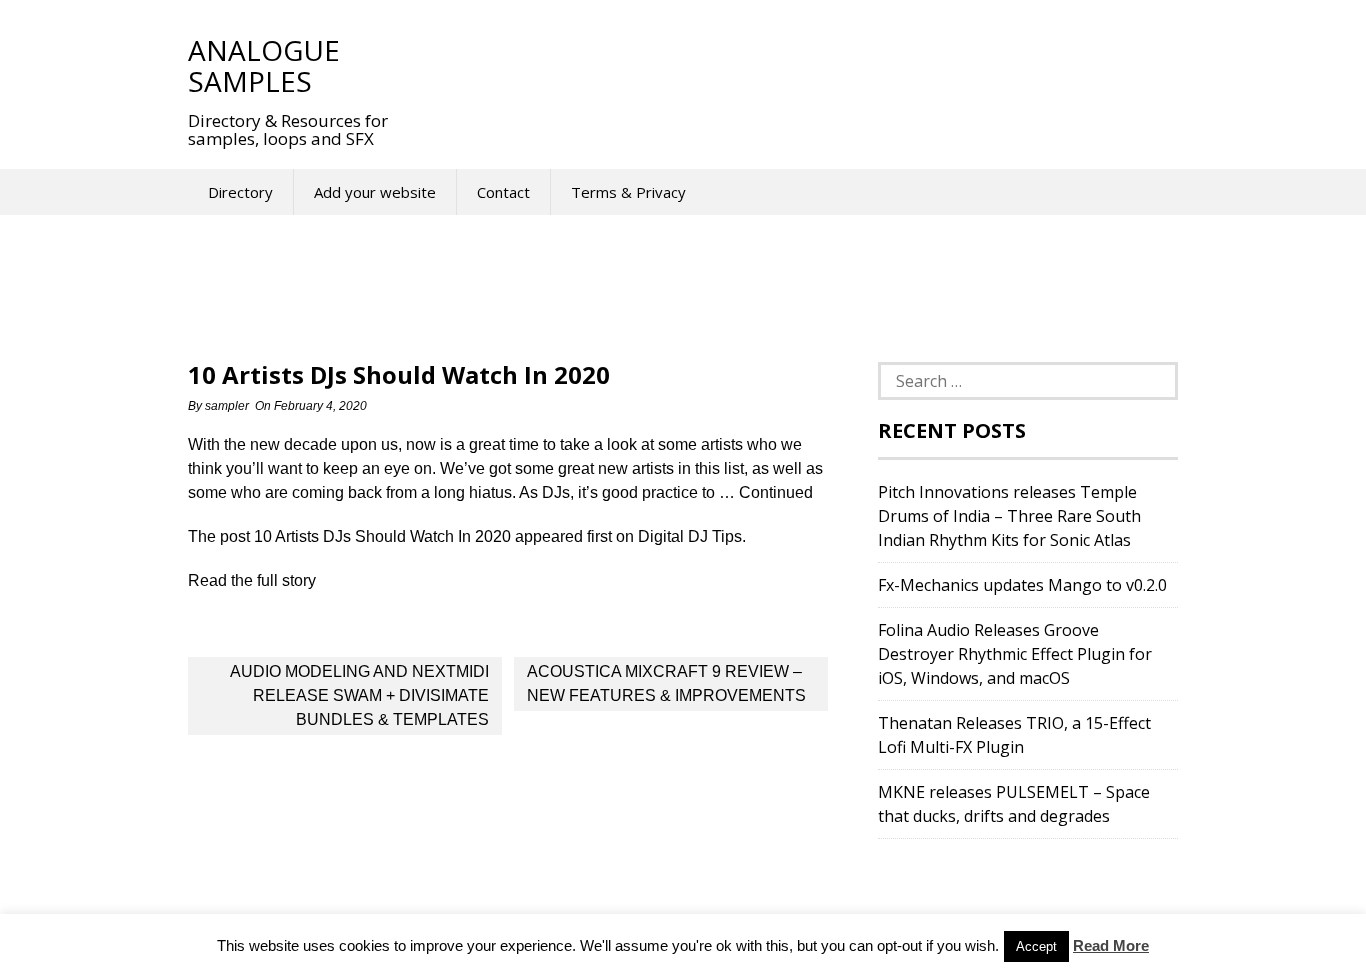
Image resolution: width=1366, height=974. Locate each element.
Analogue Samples (264, 65)
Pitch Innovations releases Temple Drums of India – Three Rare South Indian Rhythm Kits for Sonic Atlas (1009, 516)
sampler (227, 406)
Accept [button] (1036, 946)
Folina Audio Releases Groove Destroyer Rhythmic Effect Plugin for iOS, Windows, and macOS (1015, 654)
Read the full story (252, 580)
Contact (503, 192)
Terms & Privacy (628, 192)
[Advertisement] (782, 65)
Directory (240, 192)
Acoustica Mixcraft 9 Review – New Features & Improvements (666, 683)
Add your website (375, 192)
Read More (1111, 945)
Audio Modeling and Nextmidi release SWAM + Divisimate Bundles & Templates (359, 695)
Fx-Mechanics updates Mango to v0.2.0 (1022, 585)
